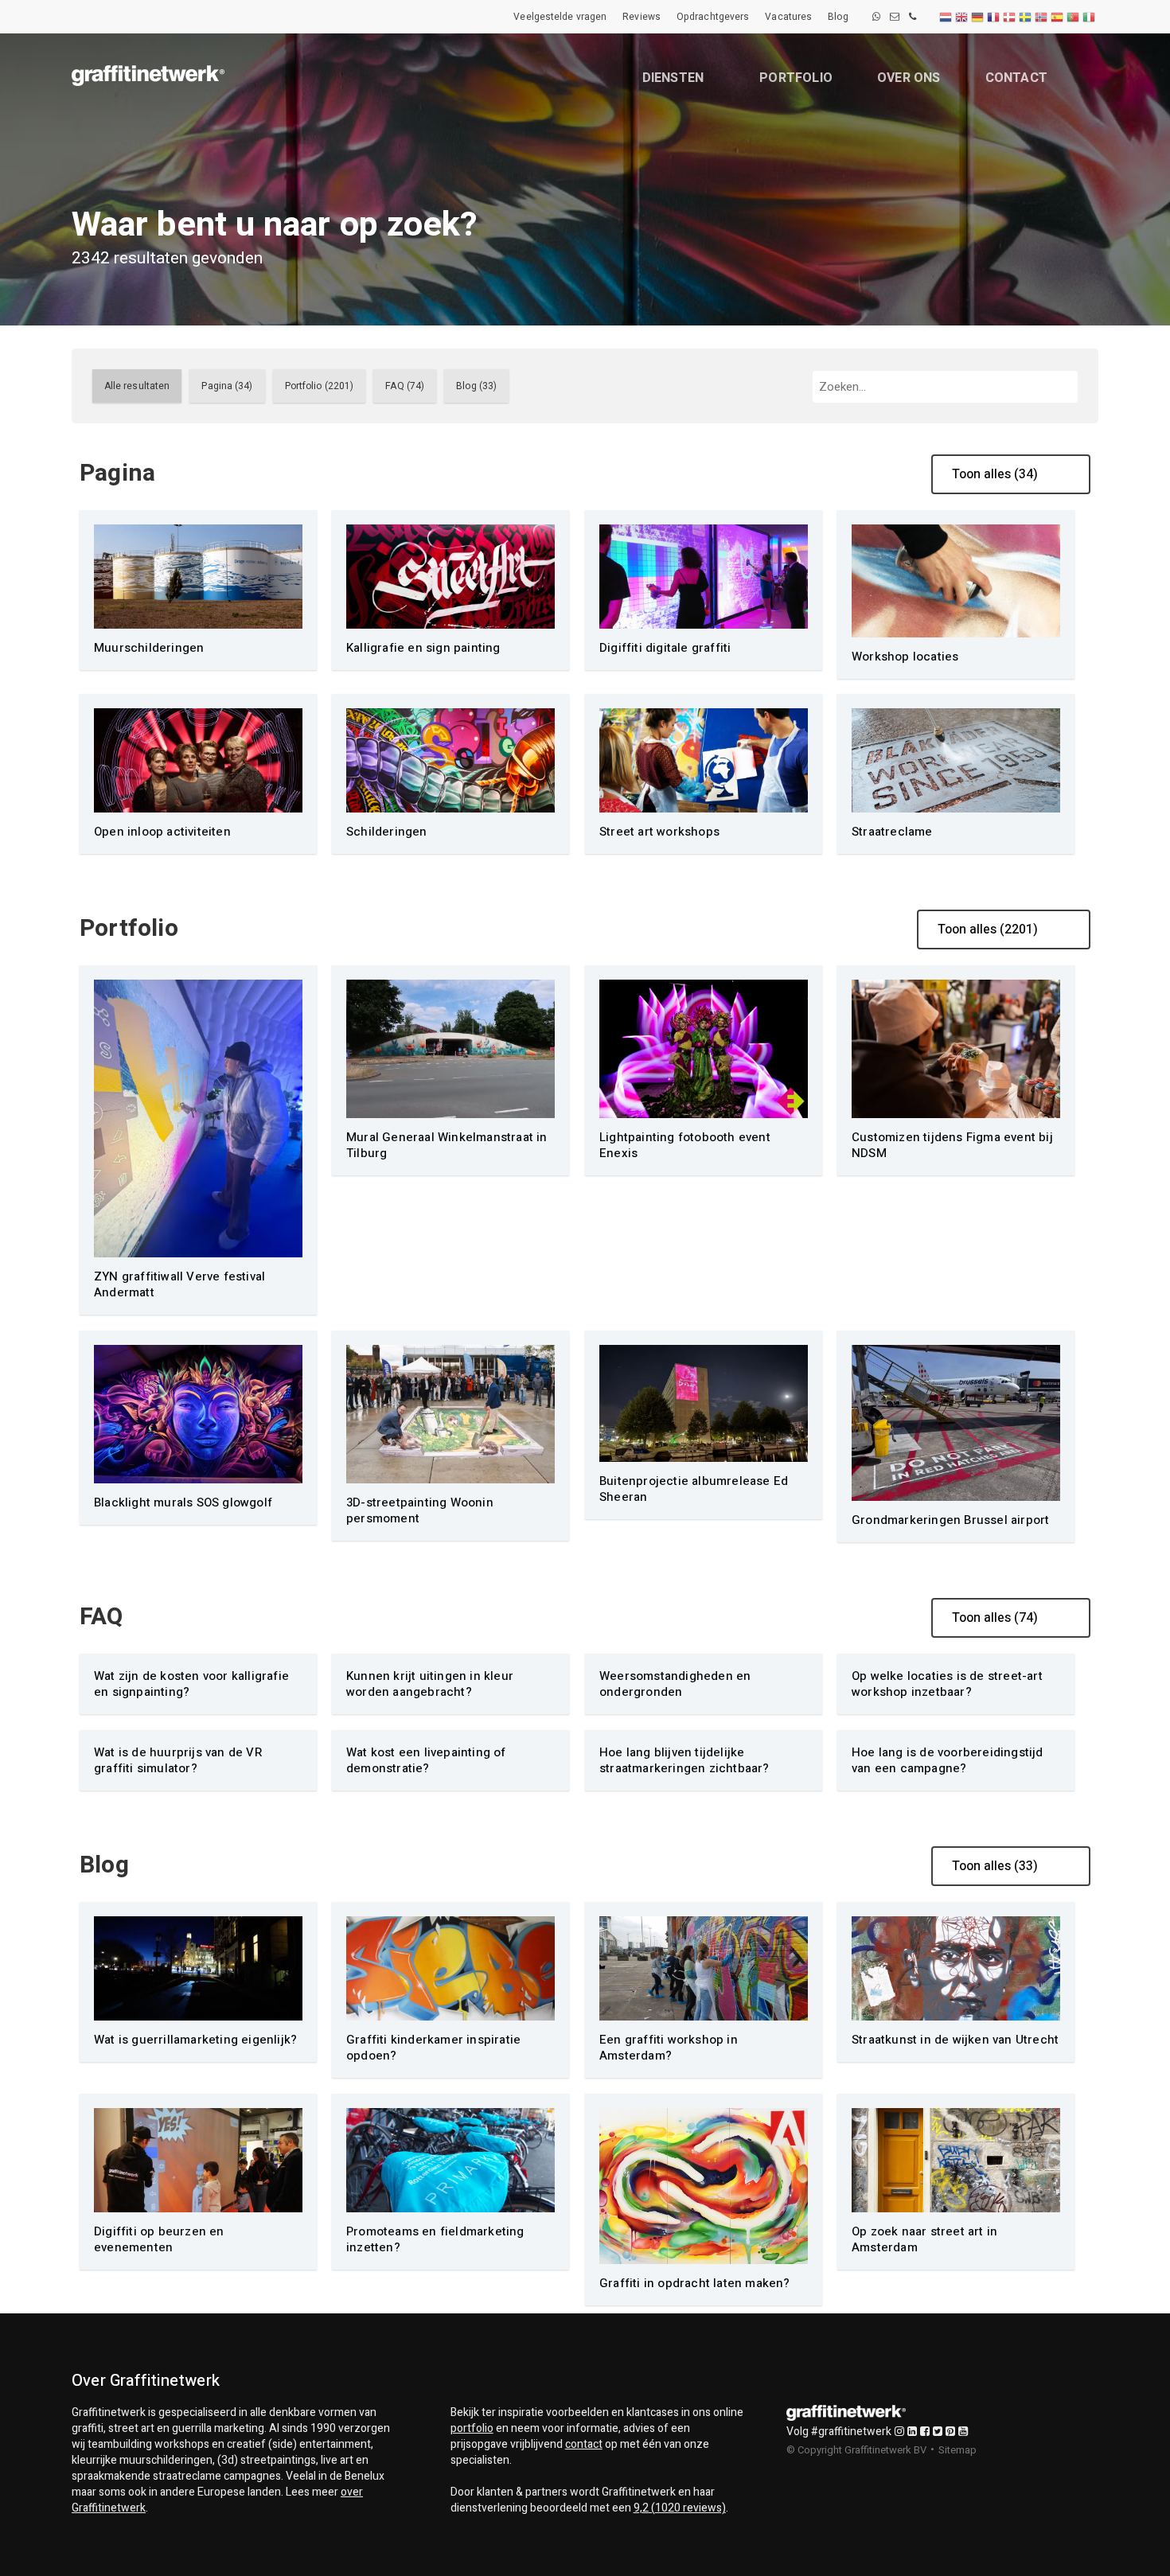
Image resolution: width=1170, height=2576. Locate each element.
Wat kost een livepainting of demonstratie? (426, 1760)
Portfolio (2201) (320, 386)
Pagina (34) (227, 386)
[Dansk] (1010, 17)
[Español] (1058, 17)
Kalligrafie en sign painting (423, 648)
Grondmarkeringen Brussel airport (950, 1520)
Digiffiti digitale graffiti (665, 648)
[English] (962, 17)
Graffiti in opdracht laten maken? (695, 2283)
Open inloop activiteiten (162, 832)
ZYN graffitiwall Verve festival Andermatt (179, 1284)
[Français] (994, 17)
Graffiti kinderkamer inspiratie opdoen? (433, 2048)
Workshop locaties (905, 657)
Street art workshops (659, 832)
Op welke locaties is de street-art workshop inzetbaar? (947, 1684)
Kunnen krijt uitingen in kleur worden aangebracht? (430, 1684)
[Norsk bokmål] (1042, 17)
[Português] (1074, 17)
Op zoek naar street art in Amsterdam (924, 2239)
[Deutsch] (978, 17)
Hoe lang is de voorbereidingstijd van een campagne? (948, 1760)
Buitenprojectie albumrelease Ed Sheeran (694, 1489)
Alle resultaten (137, 386)
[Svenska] (1026, 17)
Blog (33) (476, 386)
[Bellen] (913, 17)
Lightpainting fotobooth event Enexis (685, 1145)
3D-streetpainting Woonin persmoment (420, 1510)
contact (584, 2444)
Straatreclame (892, 832)
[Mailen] (895, 17)
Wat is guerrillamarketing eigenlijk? (195, 2040)
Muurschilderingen (149, 648)
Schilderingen (387, 832)
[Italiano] (1090, 17)
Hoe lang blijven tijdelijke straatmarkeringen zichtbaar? (684, 1760)
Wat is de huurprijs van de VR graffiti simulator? (178, 1760)
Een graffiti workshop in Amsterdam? (669, 2048)
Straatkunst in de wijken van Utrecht (955, 2040)
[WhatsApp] (876, 17)
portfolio (472, 2428)
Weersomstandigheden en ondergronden (675, 1684)
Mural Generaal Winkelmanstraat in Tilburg (447, 1145)
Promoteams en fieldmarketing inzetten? (435, 2239)
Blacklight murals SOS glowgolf (183, 1502)
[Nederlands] (946, 17)
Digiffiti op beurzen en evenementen (159, 2239)
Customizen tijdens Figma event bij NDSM (952, 1145)
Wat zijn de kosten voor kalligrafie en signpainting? (191, 1684)
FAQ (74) (405, 386)
